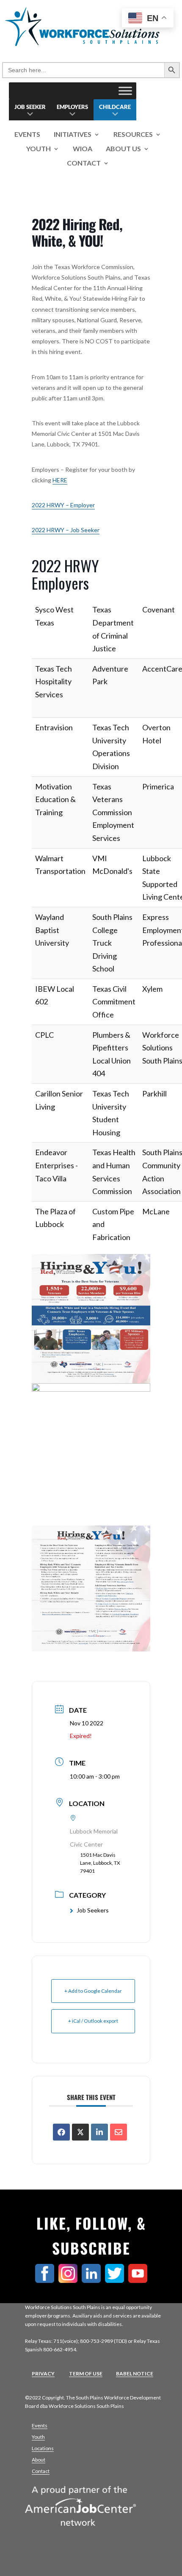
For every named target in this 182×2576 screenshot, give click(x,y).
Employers (72, 107)
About (39, 2460)
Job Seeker (30, 107)
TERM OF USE (86, 2373)
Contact (84, 163)
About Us (123, 149)
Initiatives (73, 135)
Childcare (115, 107)
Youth (39, 149)
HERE (60, 480)
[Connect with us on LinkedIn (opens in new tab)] (93, 2280)
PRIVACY (43, 2373)
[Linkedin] (99, 2132)
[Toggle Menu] (125, 91)
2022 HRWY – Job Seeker (66, 530)
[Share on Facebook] (61, 2132)
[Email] (119, 2132)
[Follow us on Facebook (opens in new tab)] (47, 2280)
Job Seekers (93, 1910)
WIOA (83, 149)
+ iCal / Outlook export (93, 2021)
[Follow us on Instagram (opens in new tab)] (70, 2280)
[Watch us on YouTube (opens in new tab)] (140, 2280)
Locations (43, 2448)
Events (27, 135)
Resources (133, 135)
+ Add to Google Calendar (93, 1991)
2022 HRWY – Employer (63, 505)
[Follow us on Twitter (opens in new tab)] (117, 2280)
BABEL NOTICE (135, 2373)
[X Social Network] (80, 2132)
